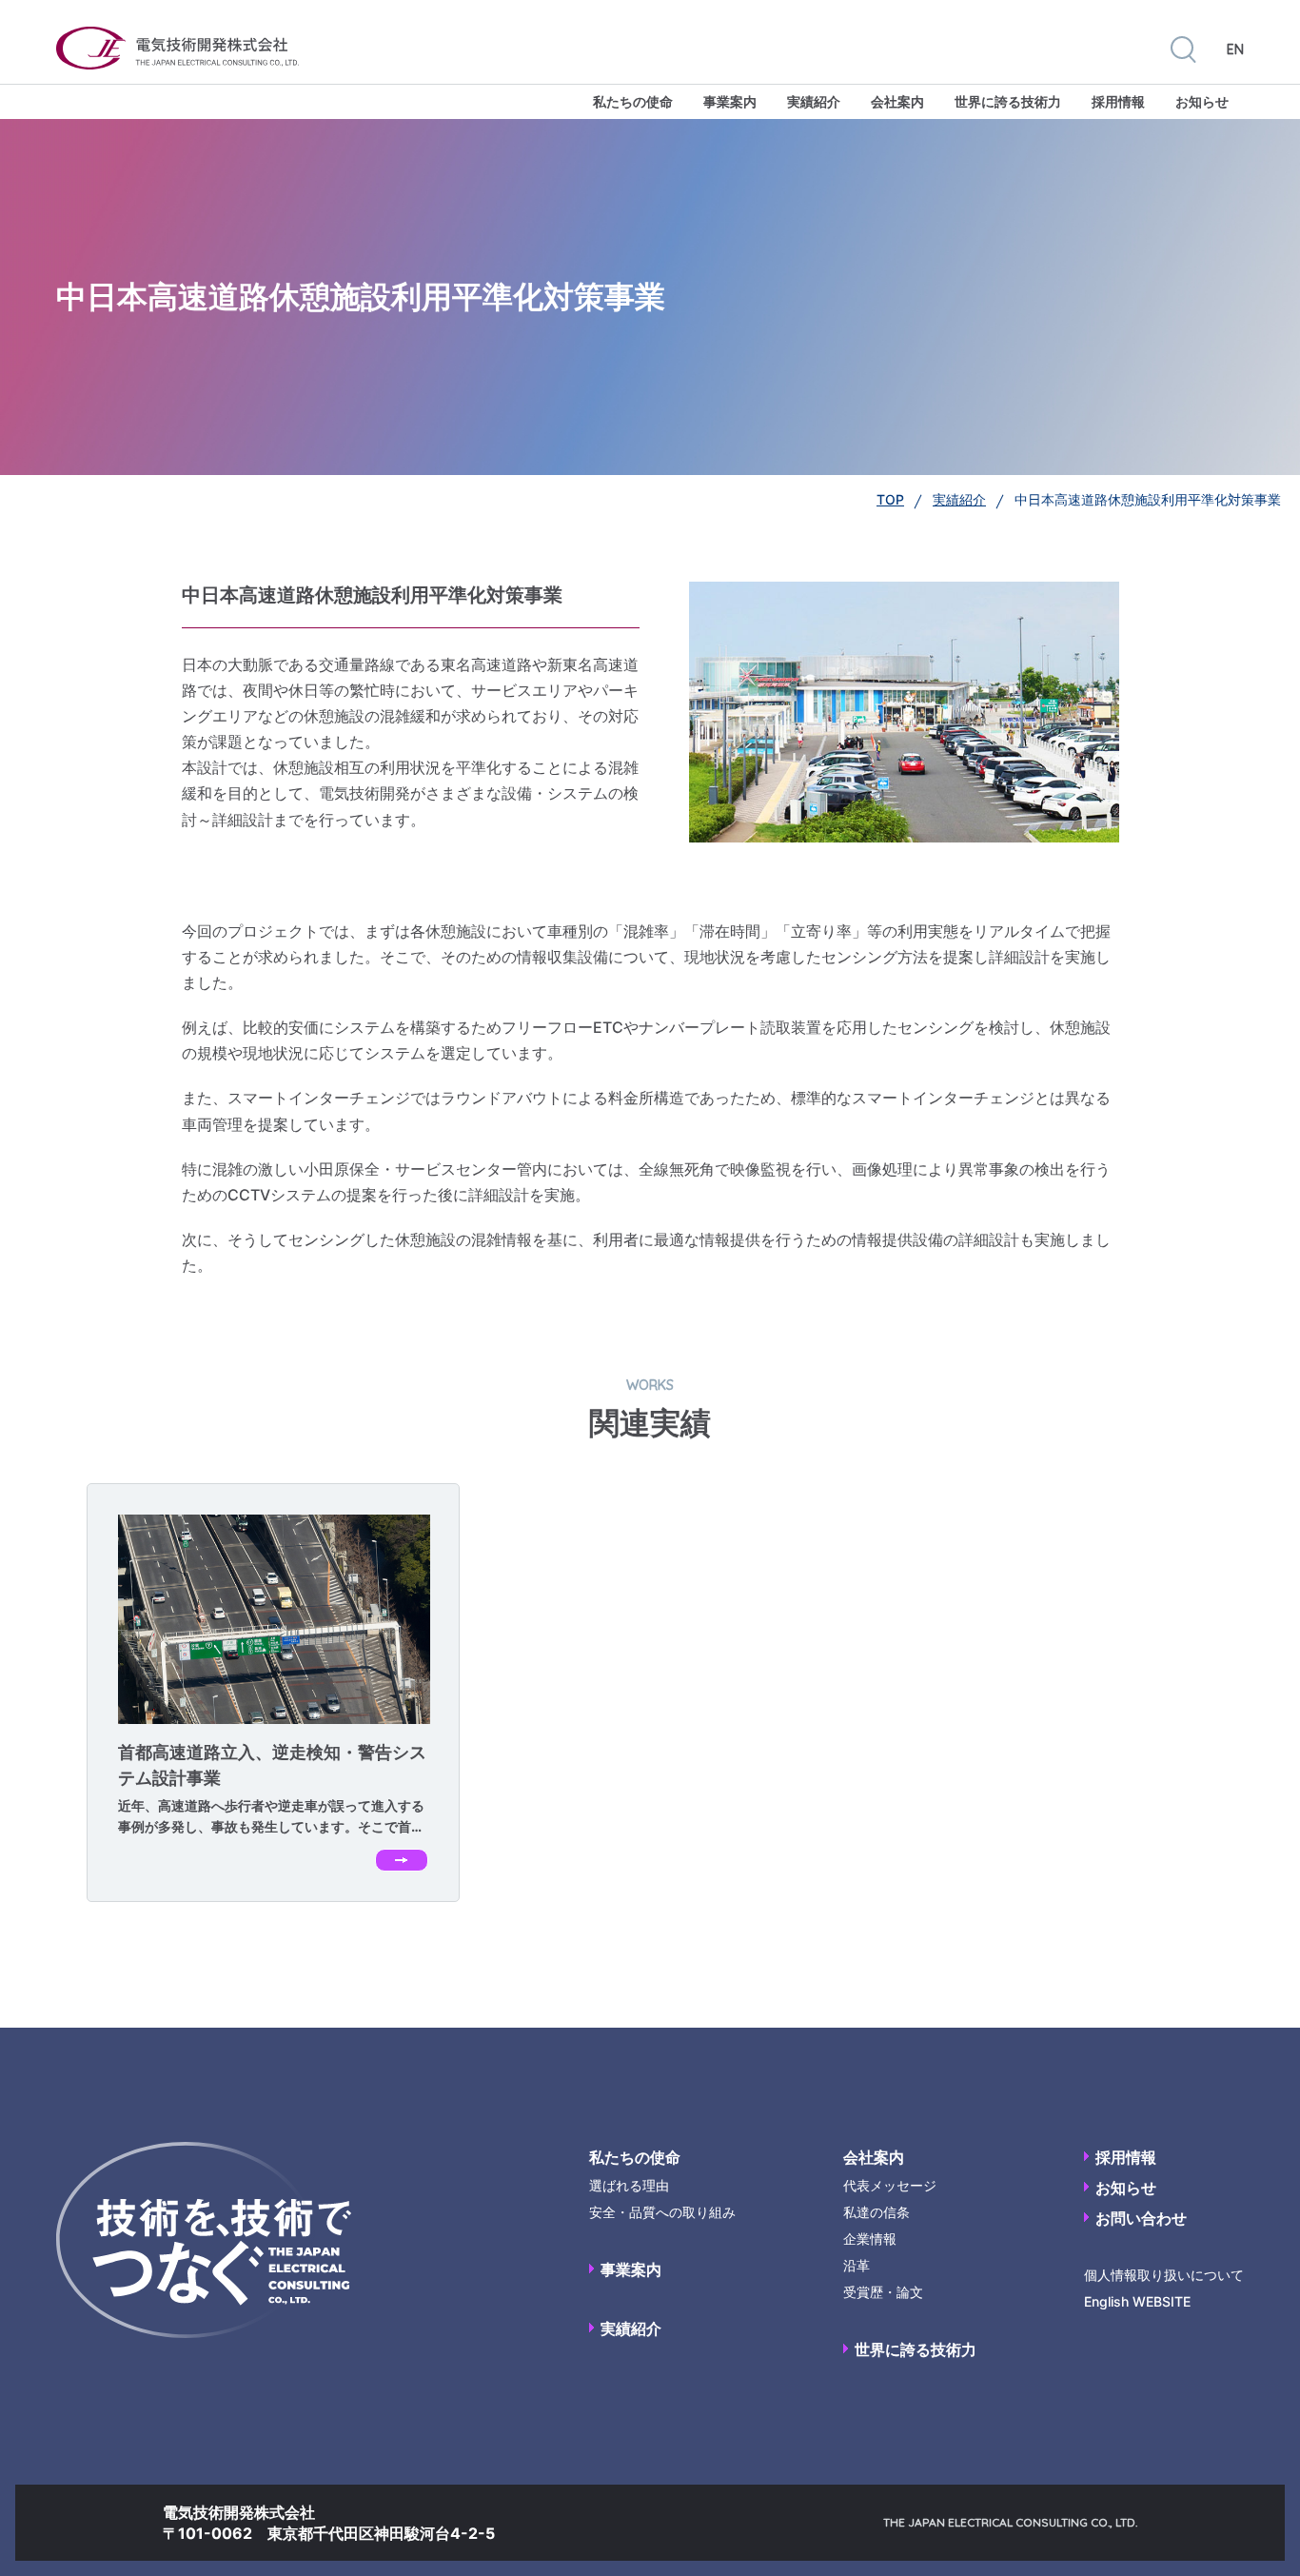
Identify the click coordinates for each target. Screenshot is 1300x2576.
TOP (890, 499)
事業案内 (730, 101)
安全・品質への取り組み (662, 2212)
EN (1235, 50)
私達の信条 (877, 2212)
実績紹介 (814, 101)
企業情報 (870, 2239)
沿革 (857, 2265)
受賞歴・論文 (883, 2292)
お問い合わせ (1141, 2218)
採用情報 (1118, 101)
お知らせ (1202, 101)
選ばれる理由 (629, 2185)
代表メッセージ (890, 2185)
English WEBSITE (1137, 2301)
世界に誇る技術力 (1008, 101)
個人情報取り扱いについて (1164, 2275)
